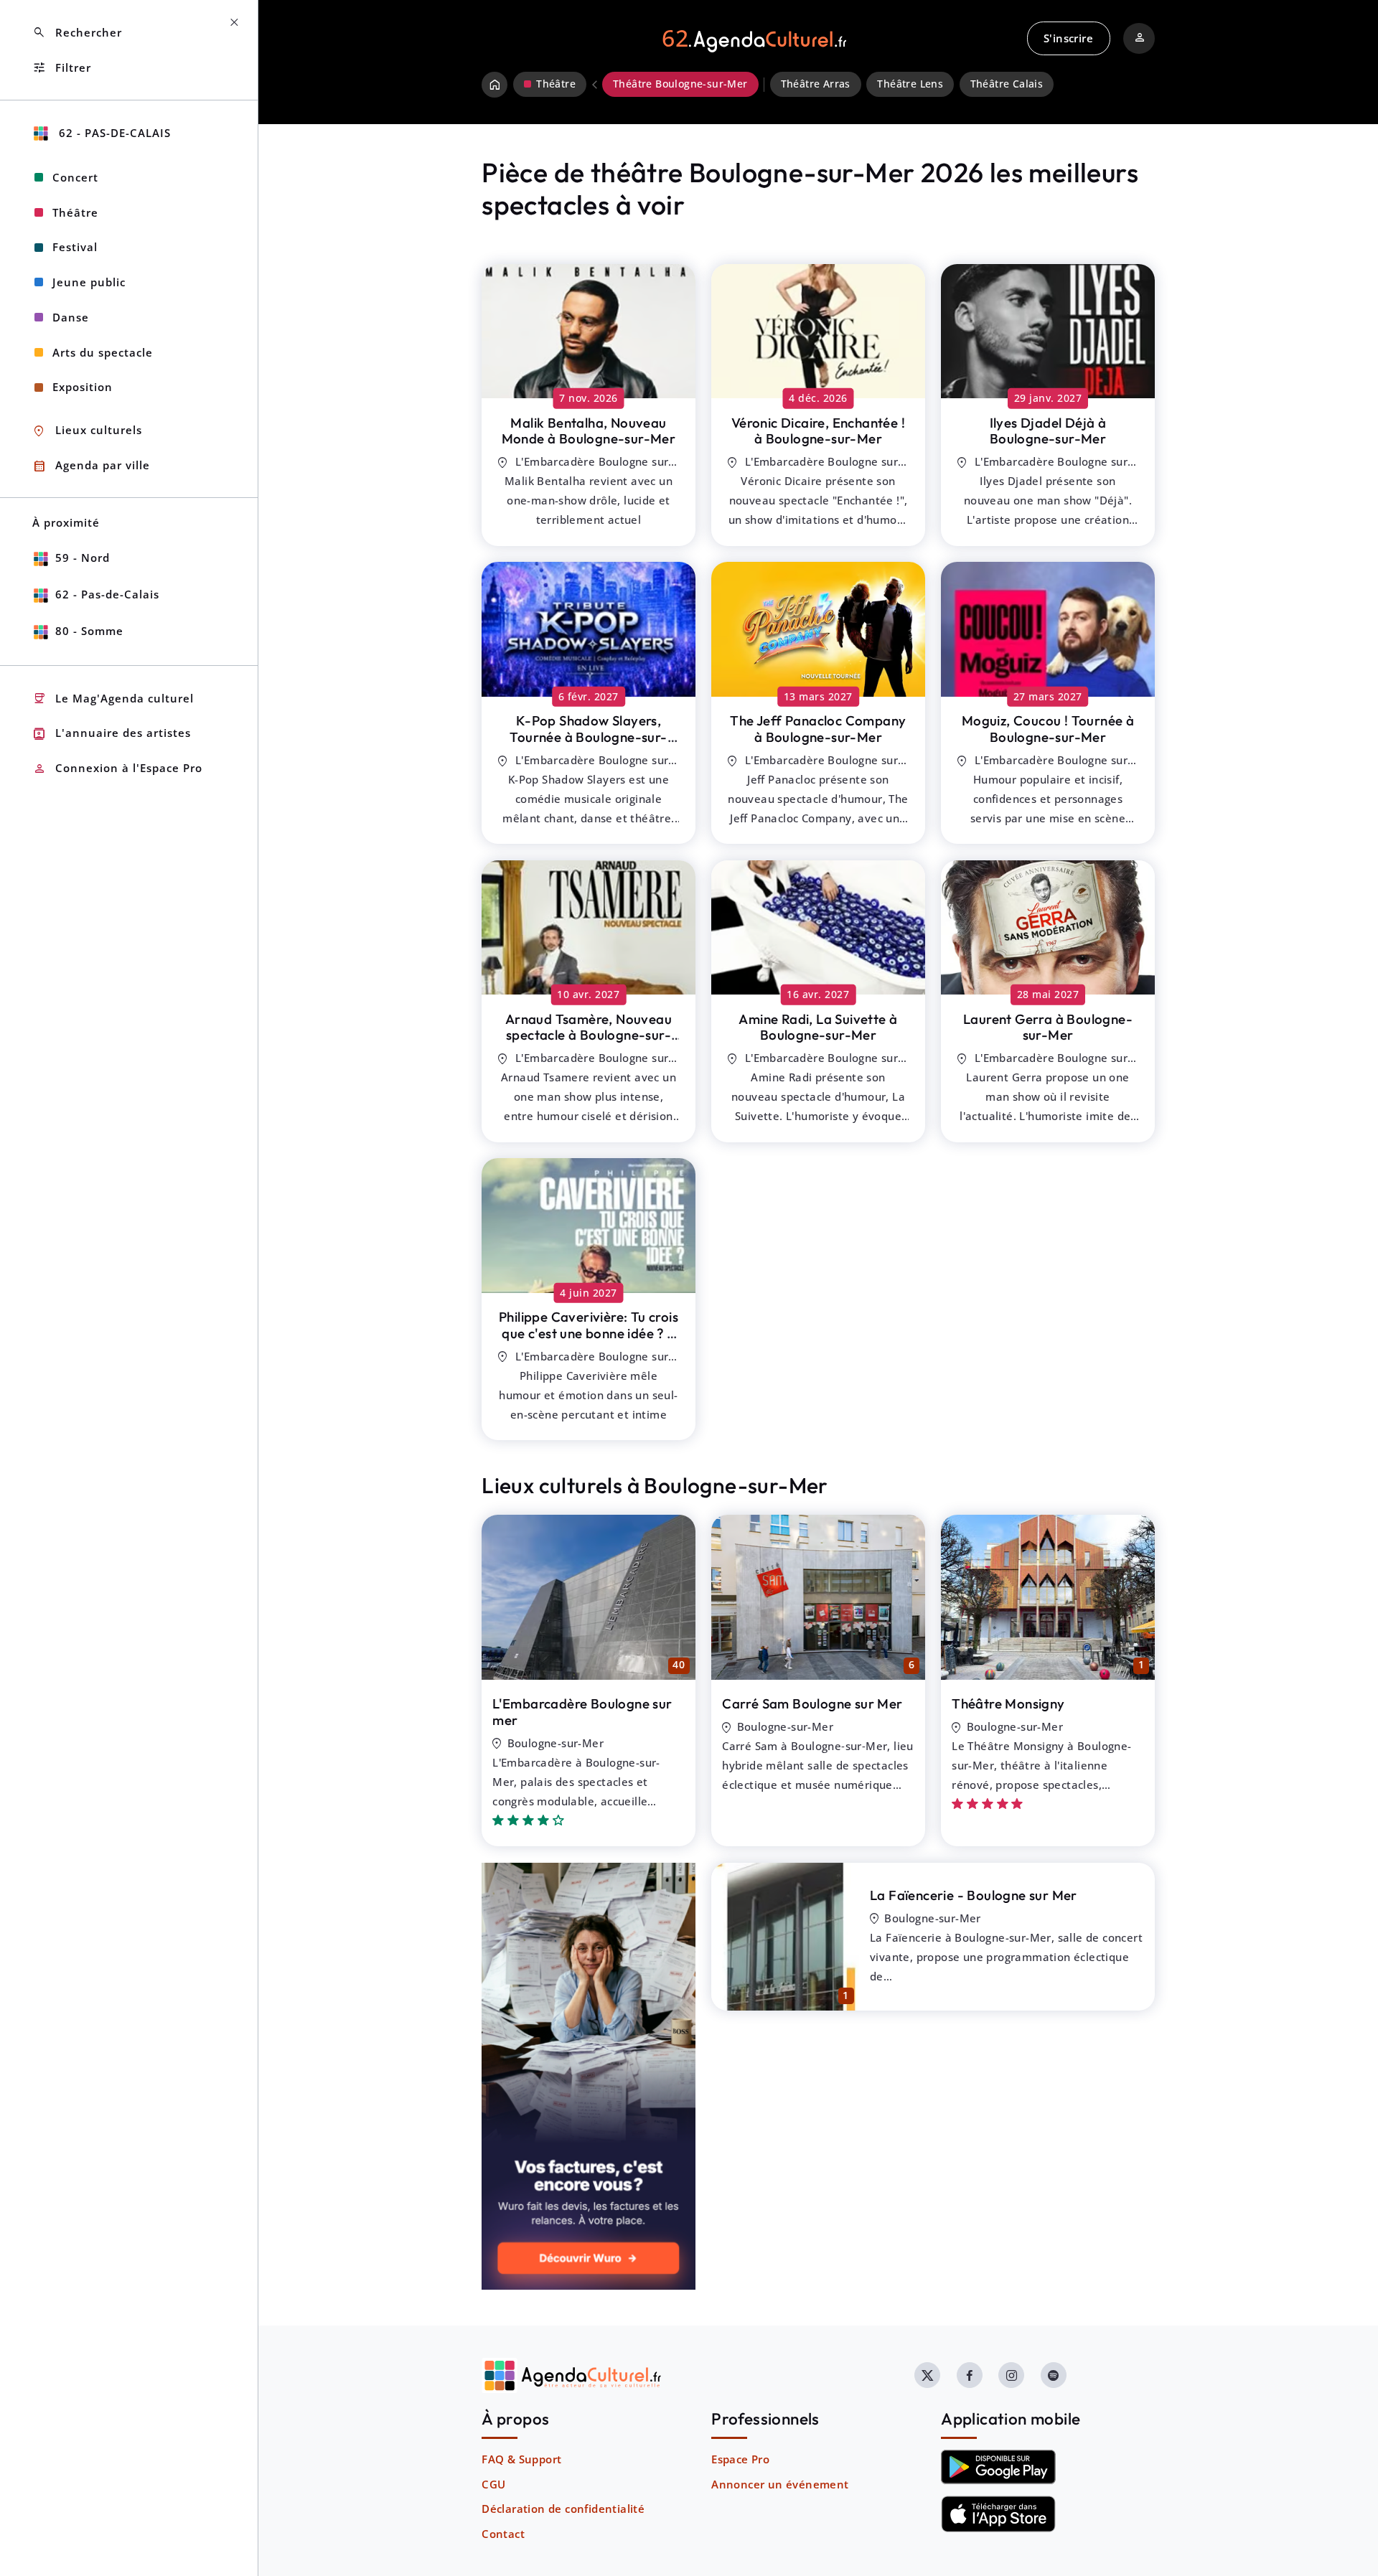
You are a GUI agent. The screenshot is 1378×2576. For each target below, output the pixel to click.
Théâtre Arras (816, 84)
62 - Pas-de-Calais (113, 133)
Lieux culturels (87, 431)
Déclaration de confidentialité (563, 2509)
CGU (493, 2484)
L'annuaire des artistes (112, 734)
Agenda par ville (91, 466)
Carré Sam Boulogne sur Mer (812, 1703)
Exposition (83, 387)
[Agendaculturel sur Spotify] (1054, 2375)
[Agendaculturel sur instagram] (1011, 2375)
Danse (71, 317)
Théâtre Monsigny (1008, 1703)
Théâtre (75, 212)
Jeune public (89, 282)
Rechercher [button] (77, 33)
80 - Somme (89, 631)
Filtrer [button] (62, 68)
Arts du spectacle (103, 352)
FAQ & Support (521, 2459)
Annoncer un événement (780, 2484)
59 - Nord (83, 558)
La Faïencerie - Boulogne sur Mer (974, 1895)
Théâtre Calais (1007, 84)
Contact (503, 2534)
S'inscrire (1068, 38)
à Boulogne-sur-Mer (589, 431)
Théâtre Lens (910, 84)
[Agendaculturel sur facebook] (970, 2375)
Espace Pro (740, 2459)
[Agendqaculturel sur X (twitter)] (927, 2375)
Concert (75, 177)
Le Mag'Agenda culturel (113, 699)
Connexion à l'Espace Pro (117, 769)
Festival (75, 247)
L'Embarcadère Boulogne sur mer (582, 1712)
